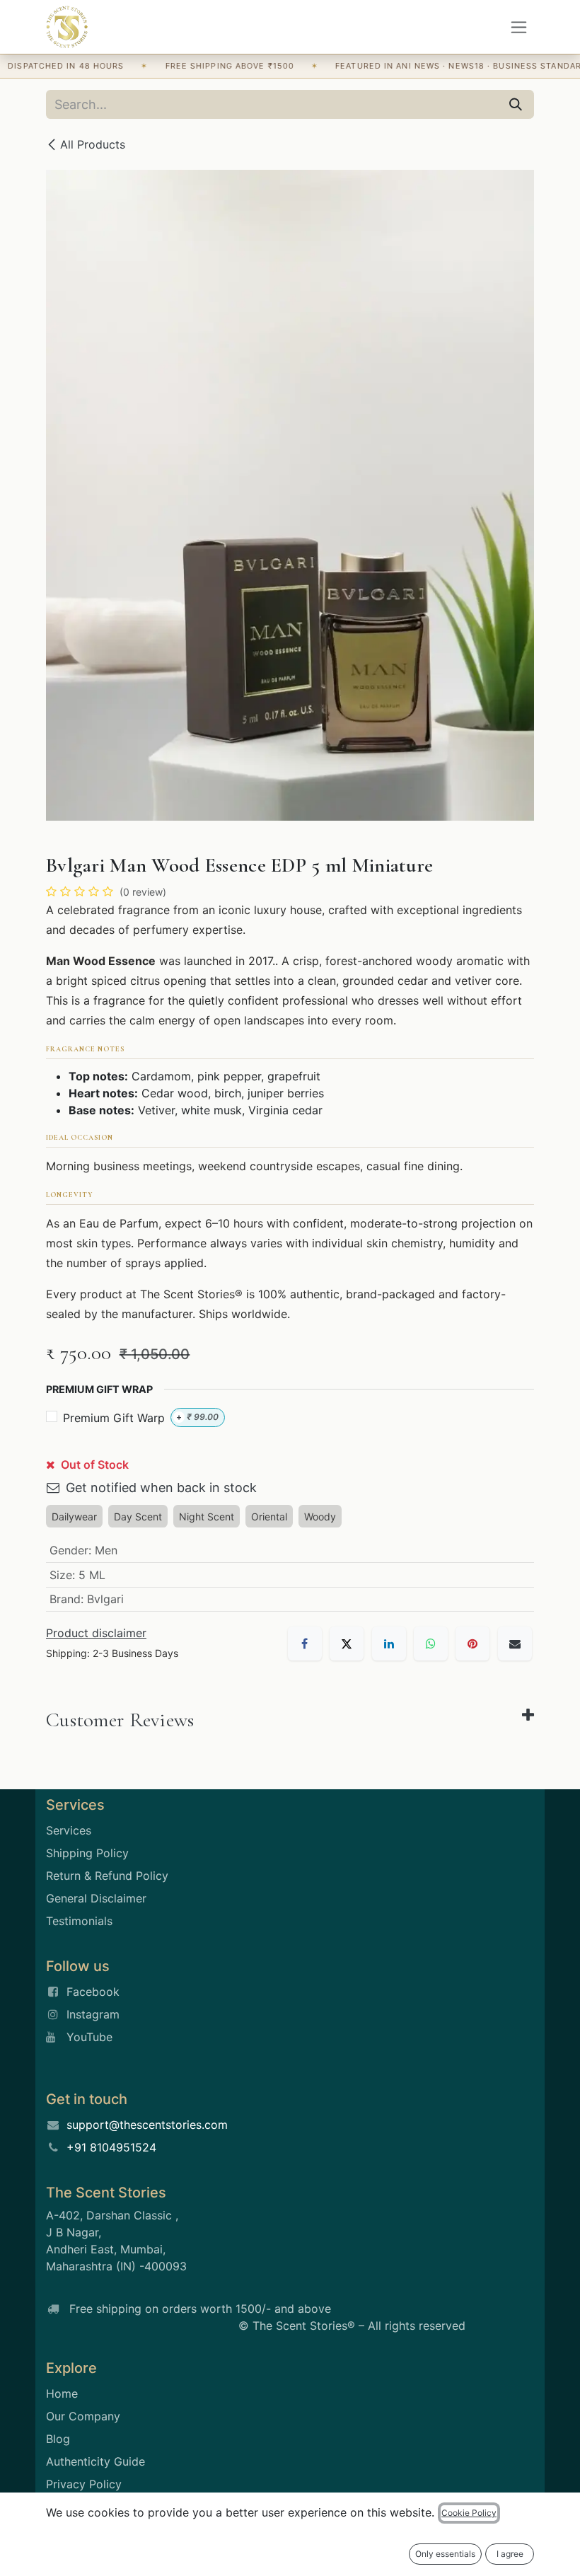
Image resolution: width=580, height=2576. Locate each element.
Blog (58, 2439)
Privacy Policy (84, 2484)
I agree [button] (510, 2554)
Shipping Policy (87, 1853)
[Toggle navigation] (519, 27)
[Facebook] (305, 1644)
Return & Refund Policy (107, 1876)
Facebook (93, 1992)
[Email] (515, 1644)
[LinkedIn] (389, 1644)
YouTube (89, 2037)
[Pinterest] (472, 1644)
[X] (347, 1644)
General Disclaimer (96, 1898)
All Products (93, 144)
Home (62, 2393)
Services (69, 1830)
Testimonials (79, 1921)
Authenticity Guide (95, 2461)
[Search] (516, 104)
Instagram (93, 2014)
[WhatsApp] (431, 1644)
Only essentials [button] (445, 2554)
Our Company (83, 2416)
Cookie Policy (469, 2513)
